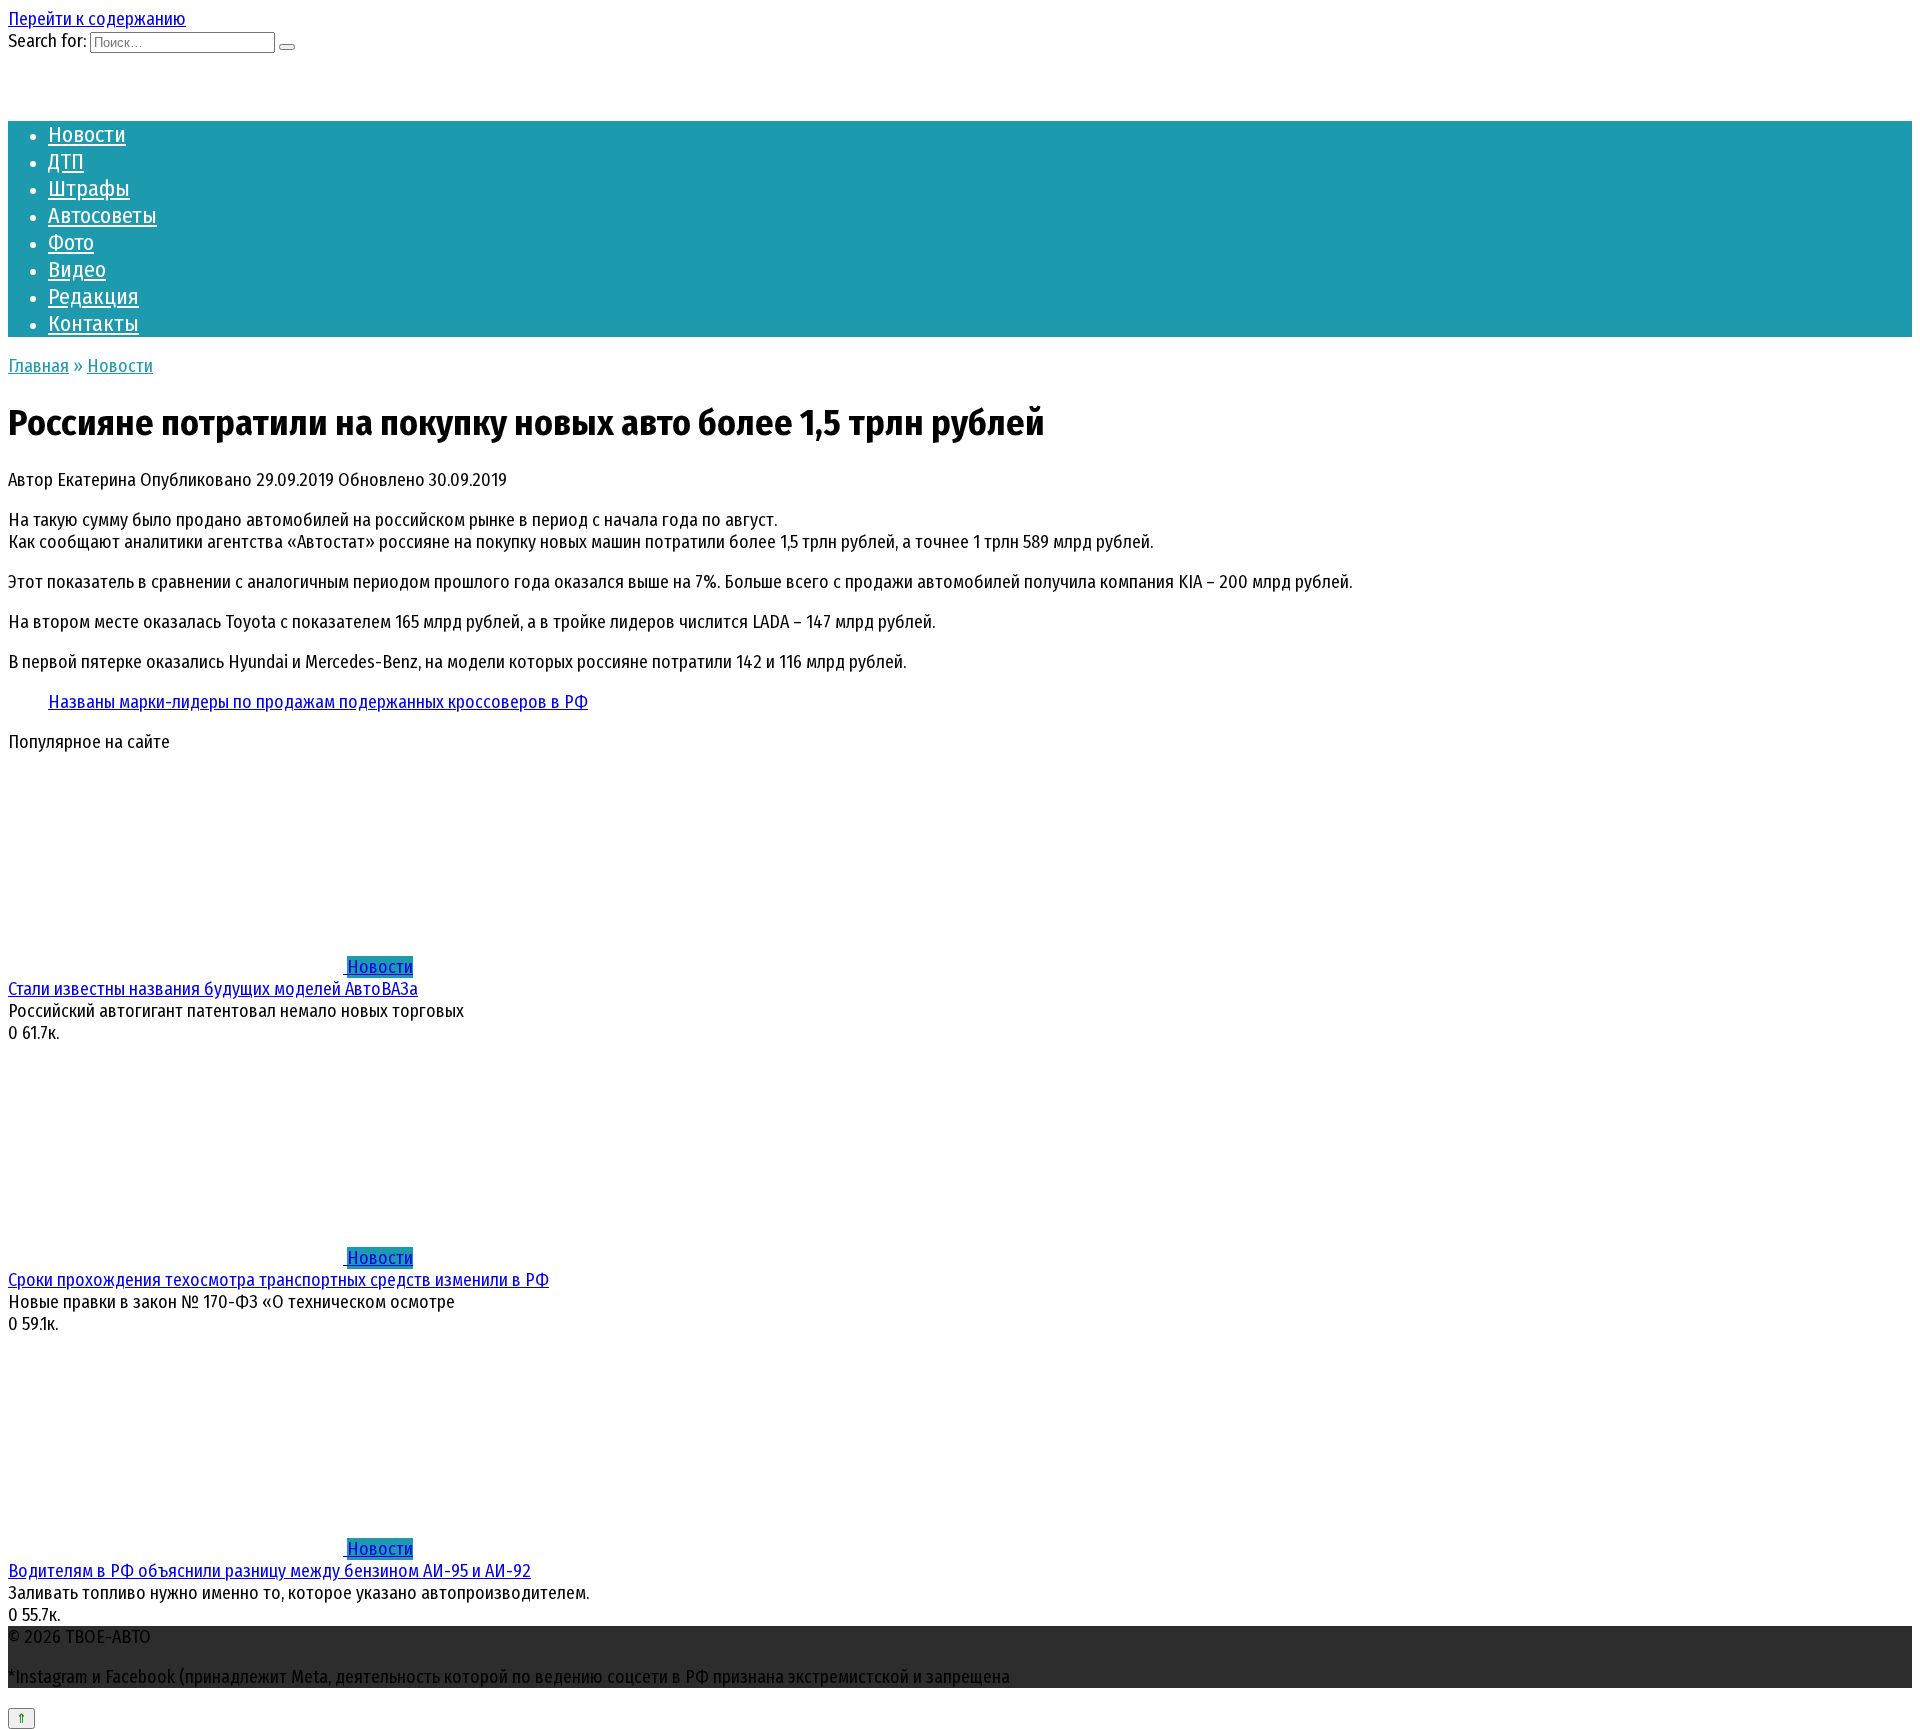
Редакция (93, 296)
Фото (71, 242)
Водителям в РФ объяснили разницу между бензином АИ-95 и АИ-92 (269, 1571)
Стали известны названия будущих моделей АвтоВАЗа (213, 989)
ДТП (66, 161)
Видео (77, 269)
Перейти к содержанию (97, 19)
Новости (87, 134)
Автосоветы (102, 215)
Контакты (93, 323)
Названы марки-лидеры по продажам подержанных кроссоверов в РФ (318, 702)
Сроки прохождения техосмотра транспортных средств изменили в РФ (278, 1280)
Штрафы (89, 188)
